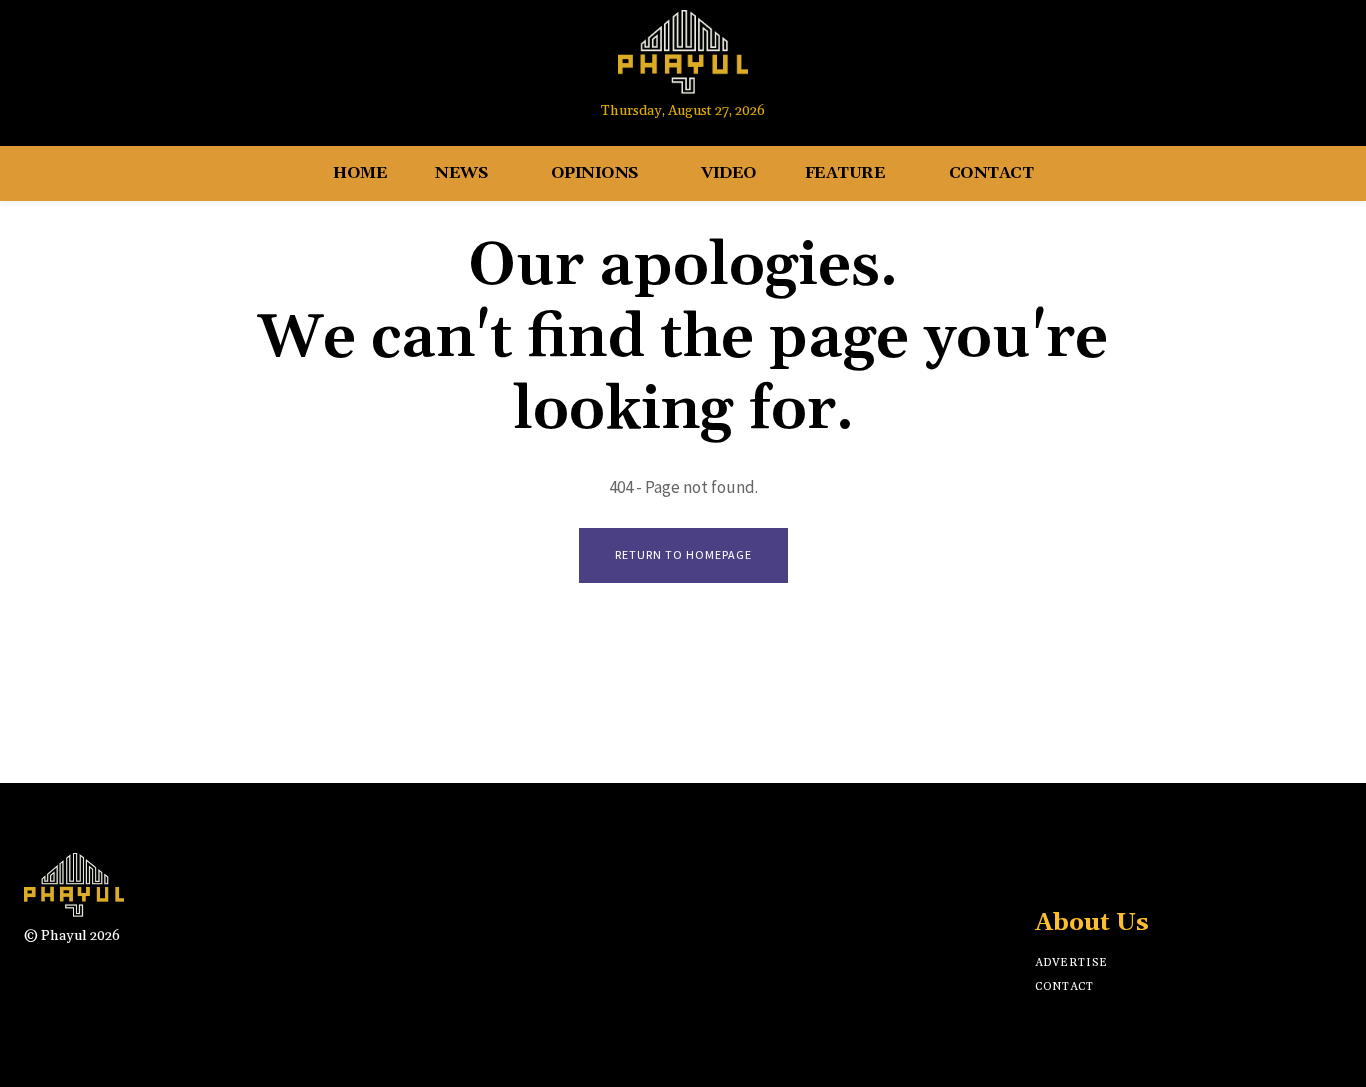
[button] (1318, 63)
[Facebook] (1200, 62)
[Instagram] (1238, 62)
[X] (1117, 870)
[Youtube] (1275, 62)
